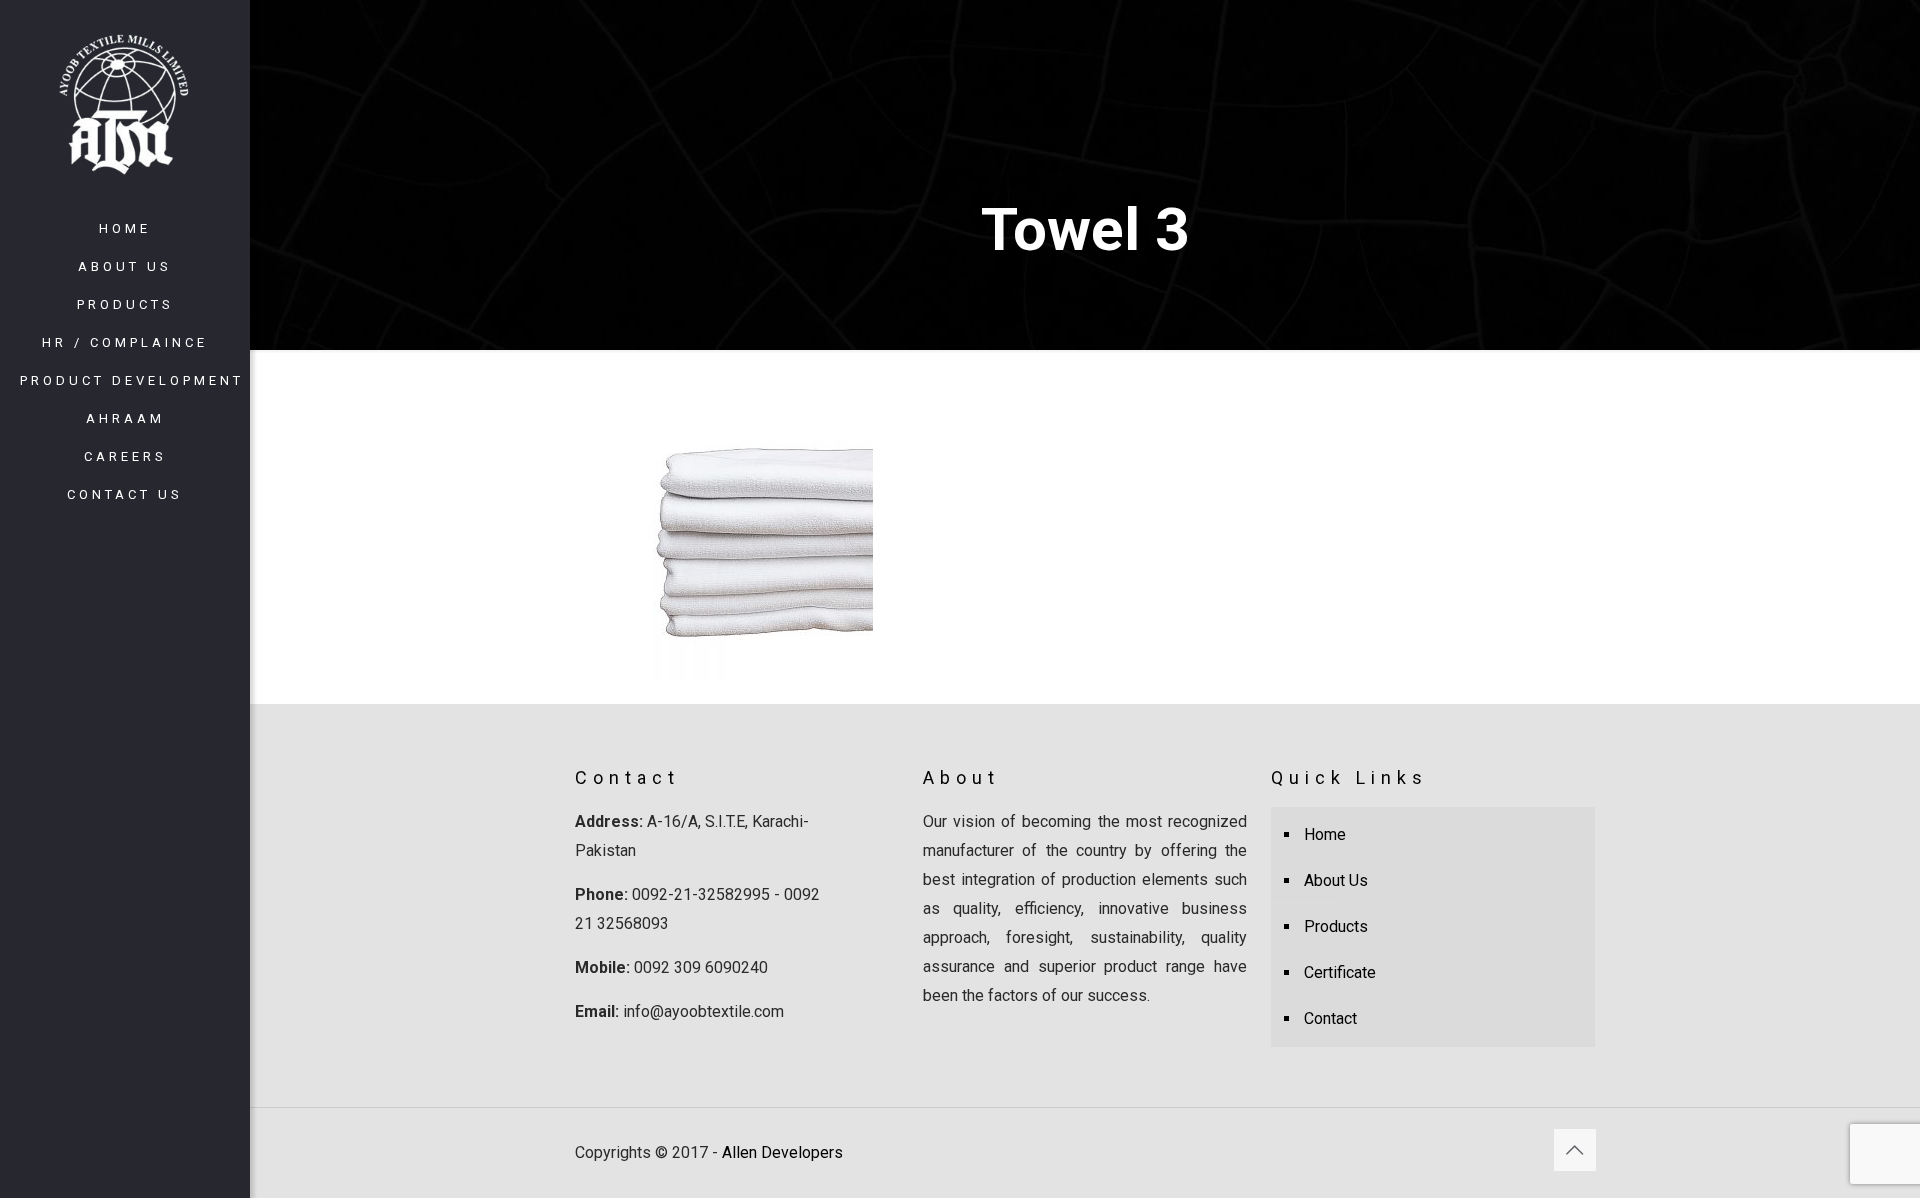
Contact (1330, 1018)
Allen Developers (782, 1152)
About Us (1336, 880)
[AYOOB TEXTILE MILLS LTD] (125, 105)
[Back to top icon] (1575, 1150)
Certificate (1340, 972)
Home (1325, 834)
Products (1336, 926)
